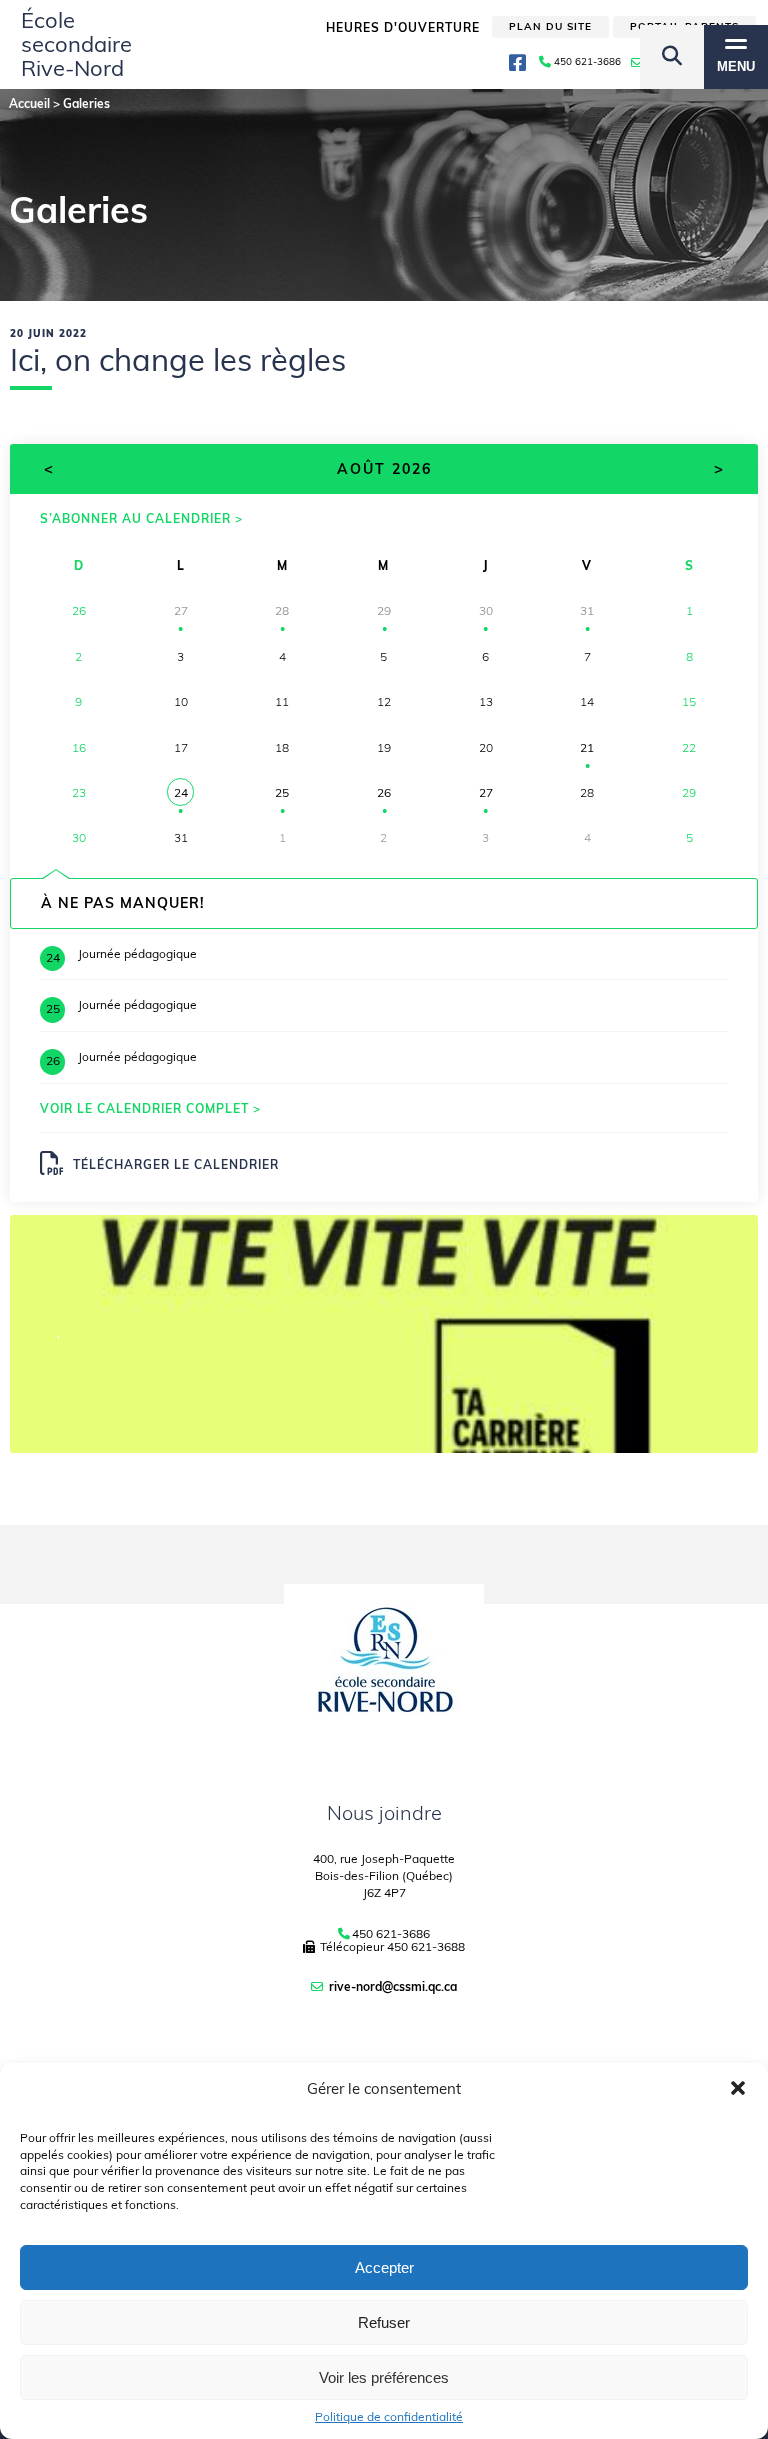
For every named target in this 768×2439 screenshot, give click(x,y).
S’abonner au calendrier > (141, 518)
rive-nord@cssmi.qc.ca (393, 1986)
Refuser (384, 2322)
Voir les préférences (384, 2377)
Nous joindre (384, 1812)
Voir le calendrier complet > (150, 1108)
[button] (738, 2088)
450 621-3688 (426, 1946)
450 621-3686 (391, 1934)
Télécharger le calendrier (176, 1164)
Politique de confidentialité (389, 2417)
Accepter (384, 2267)
